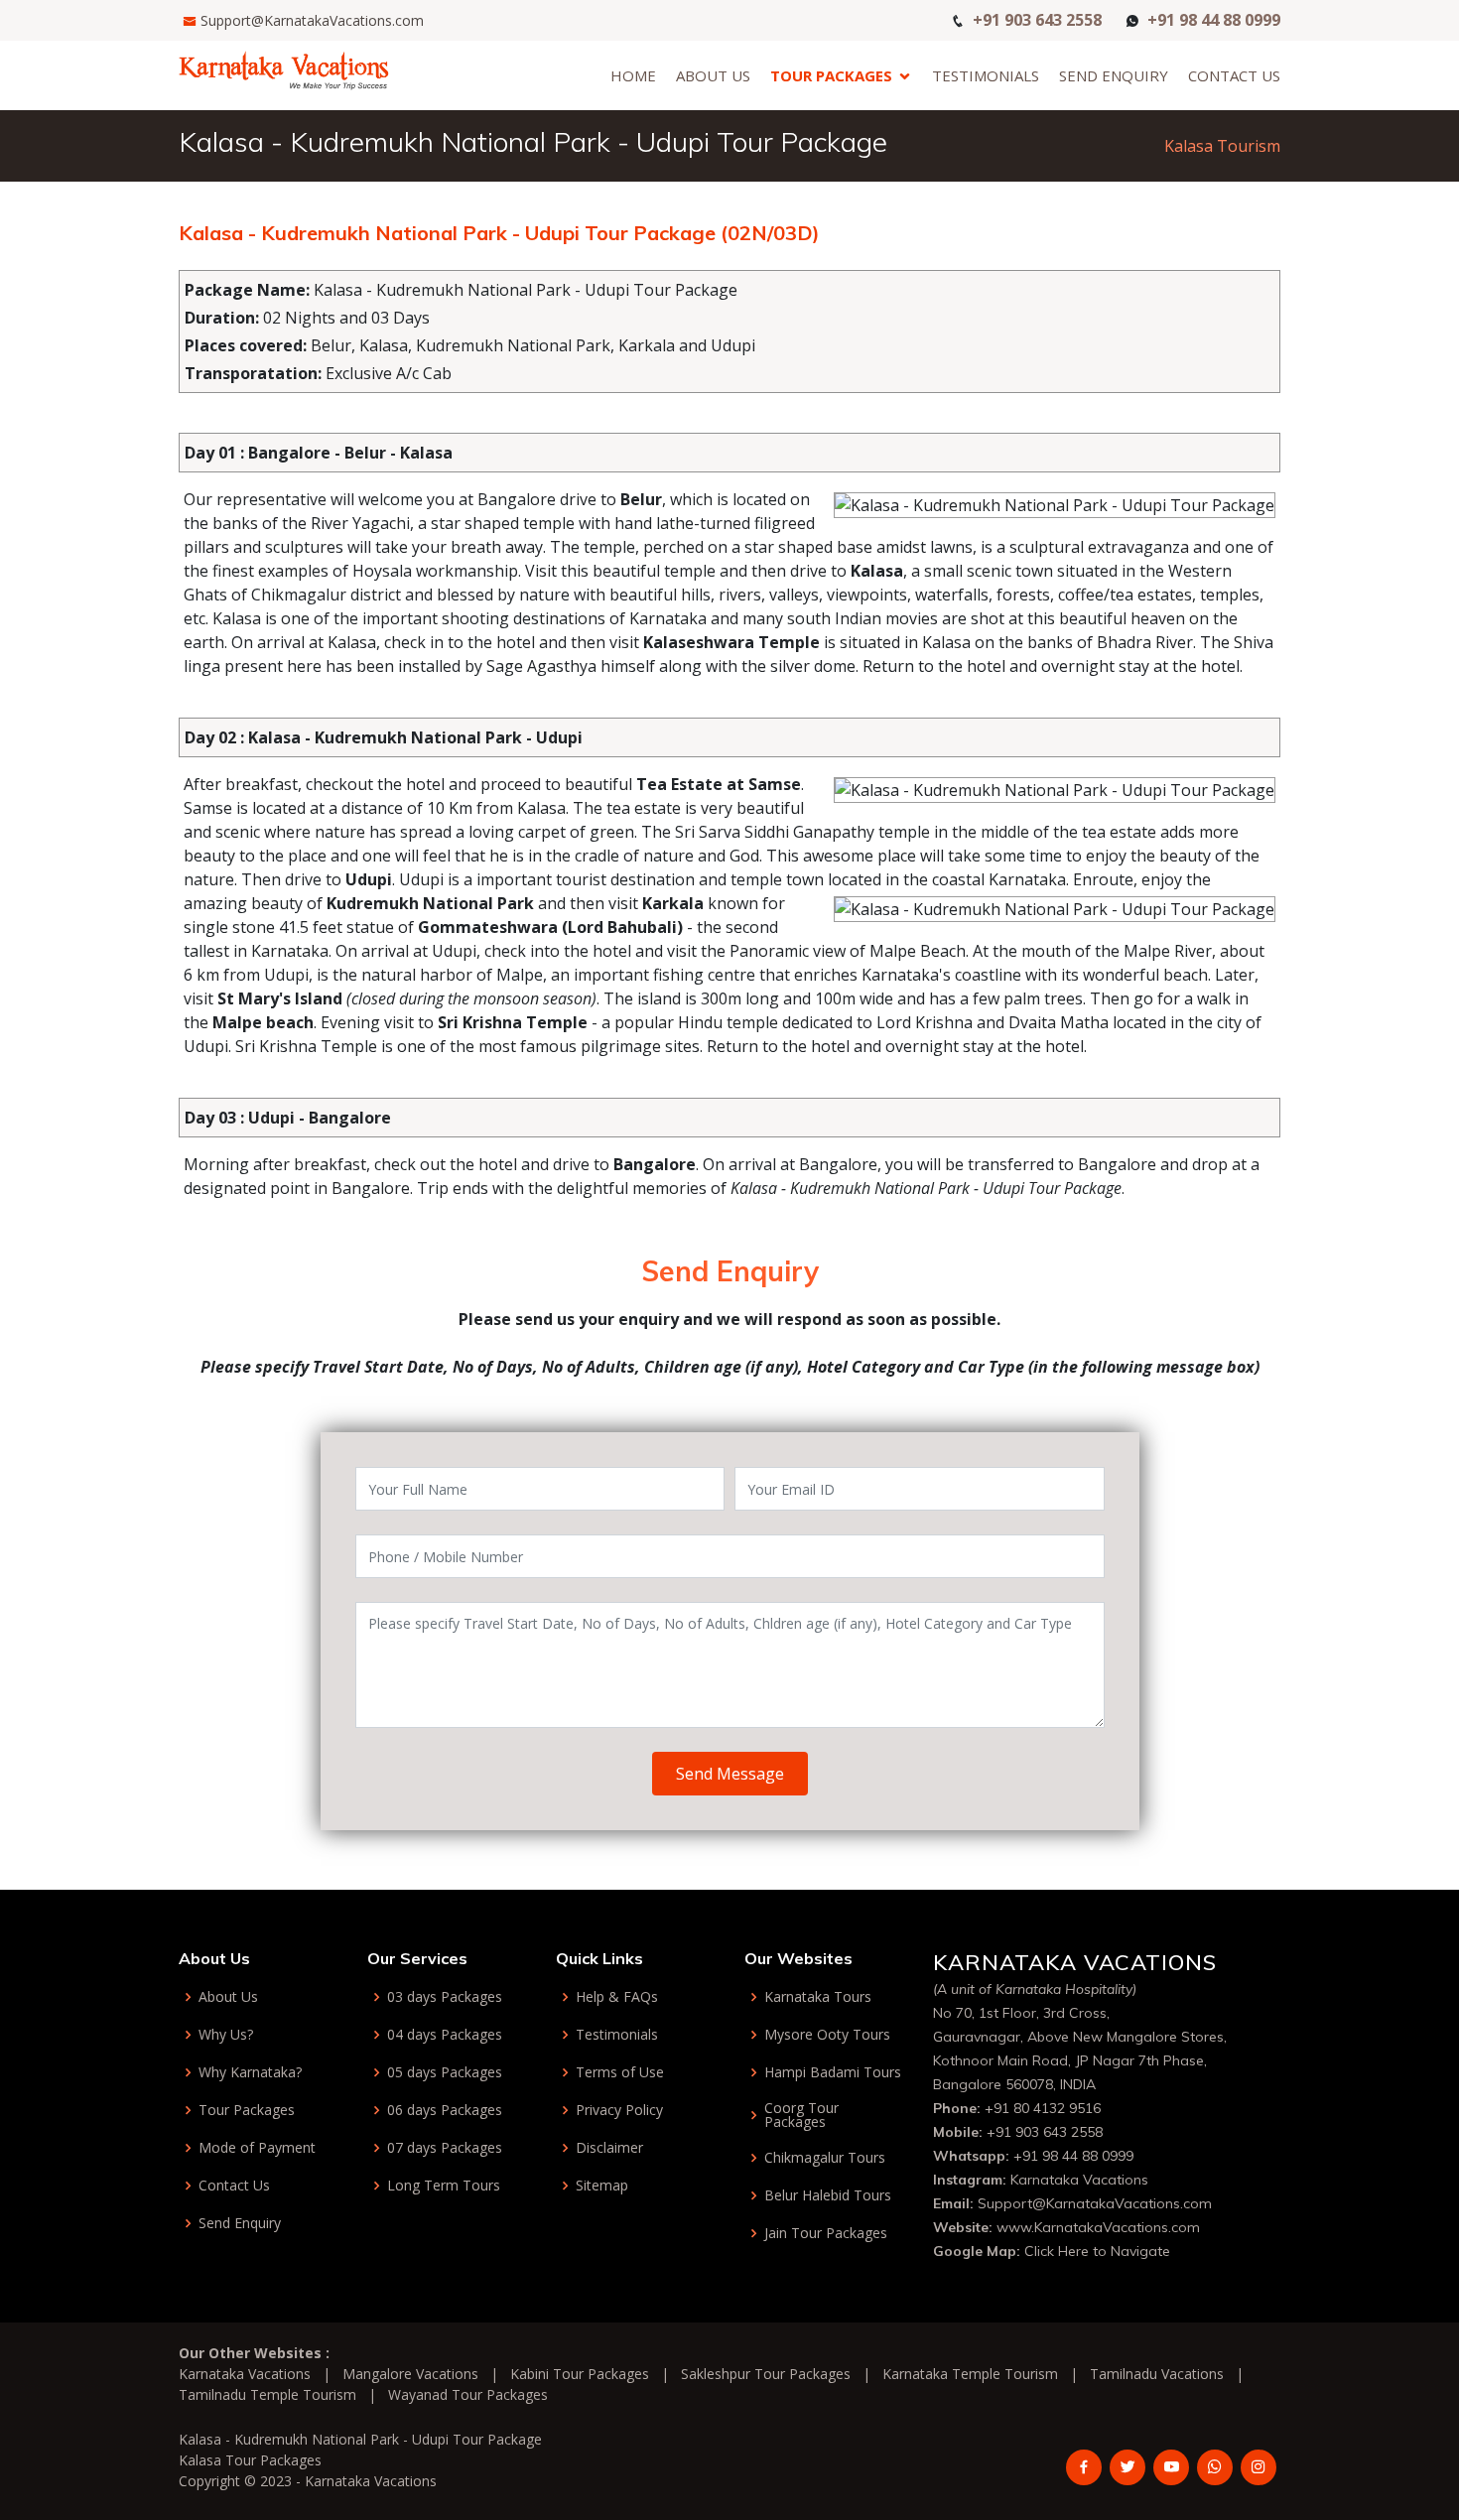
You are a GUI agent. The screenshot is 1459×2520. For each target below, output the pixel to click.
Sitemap (602, 2186)
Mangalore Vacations (410, 2374)
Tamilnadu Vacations (1157, 2374)
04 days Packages (445, 2035)
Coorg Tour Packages (801, 2115)
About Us (713, 75)
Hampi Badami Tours (833, 2072)
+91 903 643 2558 (1037, 18)
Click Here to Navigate (1097, 2251)
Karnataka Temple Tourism (970, 2374)
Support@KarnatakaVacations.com (312, 20)
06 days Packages (445, 2110)
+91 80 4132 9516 (1043, 2108)
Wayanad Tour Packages (468, 2394)
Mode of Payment (257, 2148)
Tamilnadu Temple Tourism (267, 2394)
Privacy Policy (619, 2110)
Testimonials (986, 75)
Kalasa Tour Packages (250, 2460)
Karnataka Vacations (1079, 2180)
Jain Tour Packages (826, 2233)
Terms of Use (620, 2072)
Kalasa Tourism (1222, 146)
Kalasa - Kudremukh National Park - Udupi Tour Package (360, 2439)
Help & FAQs (617, 1997)
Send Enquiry (1114, 75)
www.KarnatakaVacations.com (1098, 2227)
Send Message (730, 1774)
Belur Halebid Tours (828, 2195)
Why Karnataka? (250, 2072)
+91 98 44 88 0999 (1214, 18)
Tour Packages (831, 75)
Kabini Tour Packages (580, 2374)
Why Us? (226, 2035)
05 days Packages (445, 2072)
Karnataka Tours (818, 1997)
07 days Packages (445, 2148)
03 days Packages (445, 1997)
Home (633, 75)
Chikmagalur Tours (825, 2158)
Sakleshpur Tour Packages (766, 2374)
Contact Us (1234, 75)
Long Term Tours (444, 2186)
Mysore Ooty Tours (827, 2035)
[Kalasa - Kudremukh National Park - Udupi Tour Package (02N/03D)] (284, 68)
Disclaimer (609, 2148)
